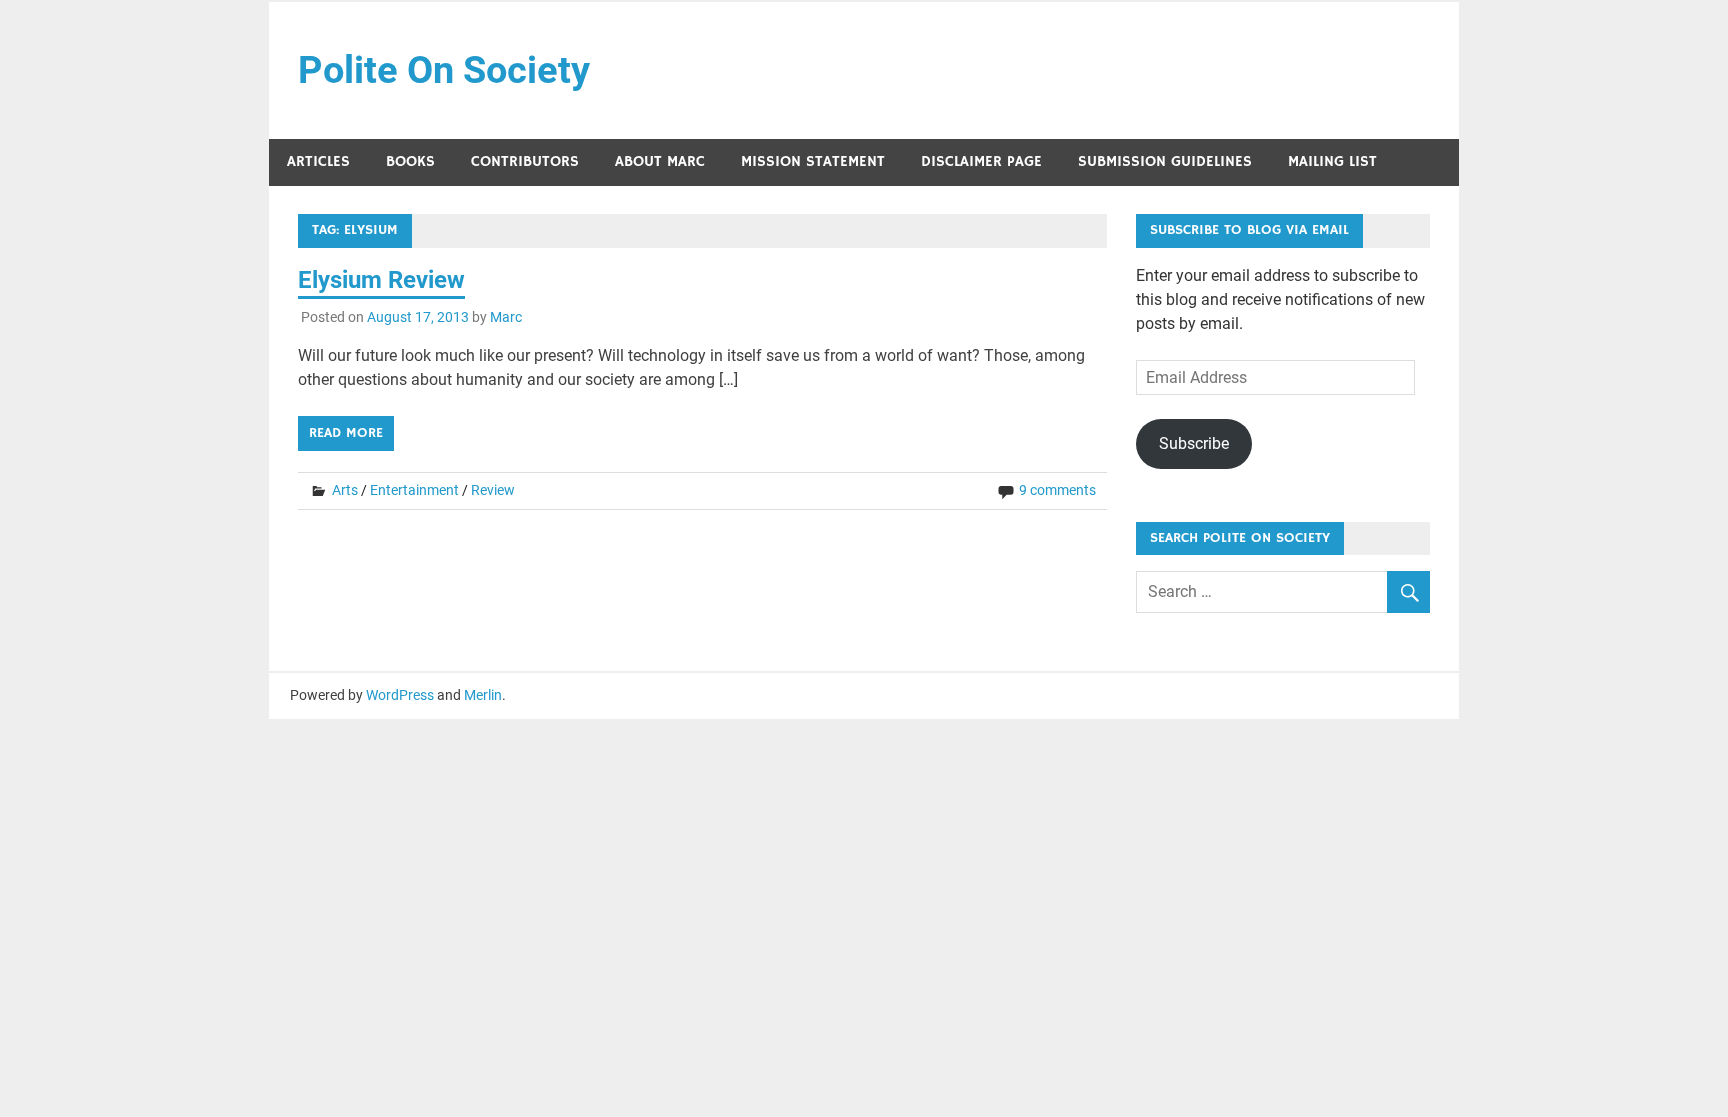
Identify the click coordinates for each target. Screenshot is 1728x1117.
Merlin (483, 695)
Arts (345, 490)
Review (493, 490)
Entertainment (414, 490)
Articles (318, 161)
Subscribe (1194, 443)
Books (410, 161)
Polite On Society (444, 70)
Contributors (525, 161)
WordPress (400, 695)
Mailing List (1332, 161)
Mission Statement (813, 161)
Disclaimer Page (981, 161)
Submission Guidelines (1165, 161)
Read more (346, 433)
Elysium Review (381, 280)
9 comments (1057, 490)
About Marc (660, 161)
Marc (506, 317)
